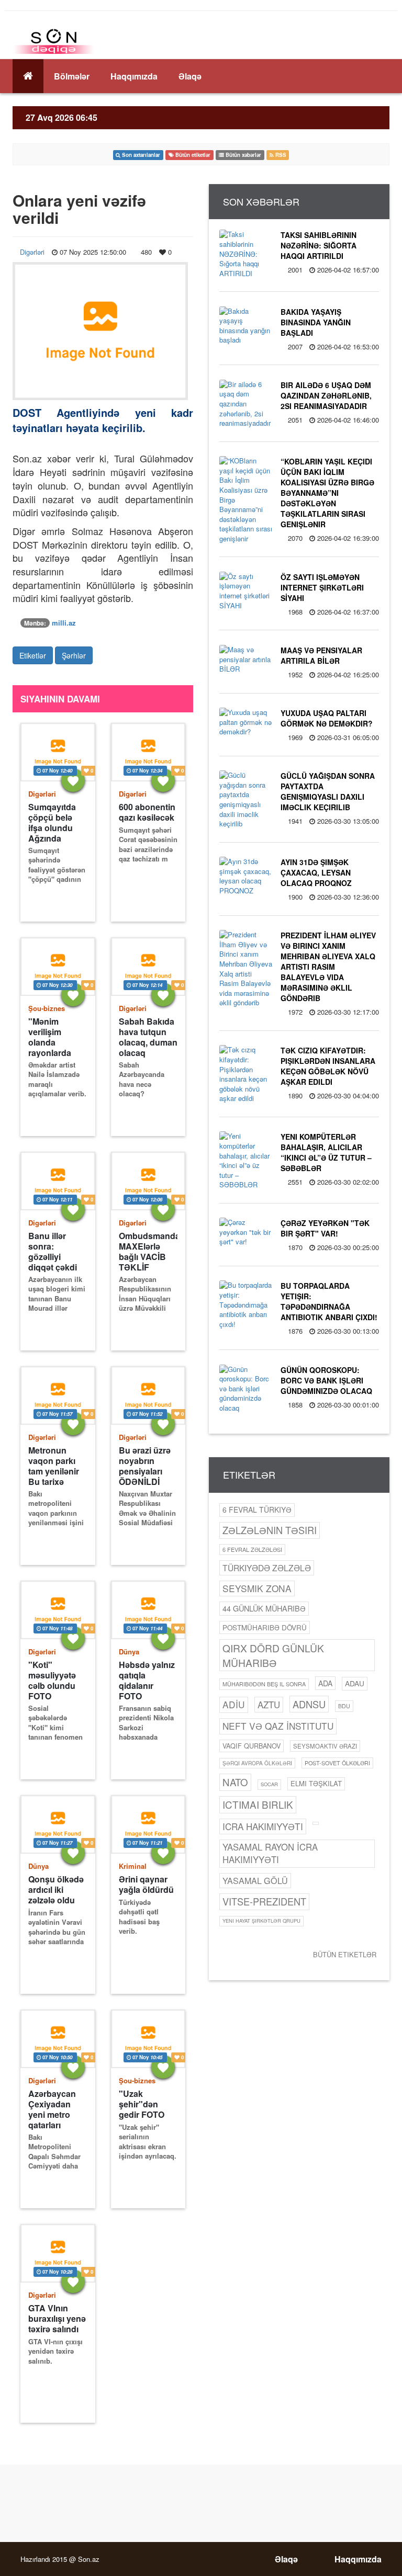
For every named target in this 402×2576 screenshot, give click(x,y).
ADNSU (309, 1704)
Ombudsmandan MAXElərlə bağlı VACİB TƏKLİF (148, 1251)
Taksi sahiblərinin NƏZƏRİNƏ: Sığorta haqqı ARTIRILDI (319, 245)
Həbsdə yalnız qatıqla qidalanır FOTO (147, 1680)
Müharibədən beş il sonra (264, 1684)
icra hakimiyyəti (263, 1826)
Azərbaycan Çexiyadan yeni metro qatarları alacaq (52, 2109)
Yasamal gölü (255, 1880)
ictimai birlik (258, 1804)
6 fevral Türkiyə (257, 1510)
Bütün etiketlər (345, 1954)
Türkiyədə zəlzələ (267, 1568)
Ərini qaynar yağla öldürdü (146, 1885)
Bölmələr (72, 76)
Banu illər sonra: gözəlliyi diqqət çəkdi (53, 1251)
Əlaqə (190, 76)
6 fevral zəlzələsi (252, 1549)
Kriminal (133, 1866)
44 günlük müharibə (264, 1608)
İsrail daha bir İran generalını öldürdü (147, 2532)
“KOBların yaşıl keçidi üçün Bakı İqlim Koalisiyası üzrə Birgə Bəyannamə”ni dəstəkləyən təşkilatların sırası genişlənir (327, 493)
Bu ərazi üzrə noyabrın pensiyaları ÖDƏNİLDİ (145, 1466)
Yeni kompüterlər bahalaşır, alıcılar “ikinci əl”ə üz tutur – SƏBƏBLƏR (326, 1152)
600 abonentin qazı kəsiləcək (147, 812)
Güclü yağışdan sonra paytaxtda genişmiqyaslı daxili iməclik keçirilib (328, 791)
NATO (235, 1782)
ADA (325, 1683)
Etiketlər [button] (33, 655)
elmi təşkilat (316, 1783)
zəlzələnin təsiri (270, 1530)
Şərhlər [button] (74, 655)
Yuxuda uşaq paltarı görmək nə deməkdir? (327, 718)
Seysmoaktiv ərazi (325, 1746)
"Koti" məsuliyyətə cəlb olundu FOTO (52, 1680)
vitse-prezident (264, 1901)
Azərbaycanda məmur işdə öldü (148, 2318)
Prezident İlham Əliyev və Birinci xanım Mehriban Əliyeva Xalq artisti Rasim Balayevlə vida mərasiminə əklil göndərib (328, 967)
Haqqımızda (134, 76)
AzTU (269, 1705)
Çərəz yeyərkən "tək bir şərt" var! (325, 1228)
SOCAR (269, 1784)
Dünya (129, 1652)
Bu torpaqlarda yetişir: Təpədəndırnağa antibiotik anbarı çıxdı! (329, 1301)
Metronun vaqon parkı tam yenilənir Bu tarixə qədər (54, 1466)
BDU (344, 1706)
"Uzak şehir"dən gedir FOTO (142, 2104)
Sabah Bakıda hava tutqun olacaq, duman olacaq (148, 1037)
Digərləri (32, 252)
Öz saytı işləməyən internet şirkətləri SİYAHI (322, 587)
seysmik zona (257, 1588)
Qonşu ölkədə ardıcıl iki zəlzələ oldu (56, 1890)
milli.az (64, 623)
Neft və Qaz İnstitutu (278, 1726)
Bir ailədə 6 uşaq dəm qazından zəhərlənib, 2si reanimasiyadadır (326, 395)
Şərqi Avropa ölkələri (257, 1763)
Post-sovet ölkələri (337, 1763)
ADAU (355, 1683)
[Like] (73, 780)
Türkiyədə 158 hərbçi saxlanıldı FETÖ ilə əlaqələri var (56, 2537)
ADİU (234, 1704)
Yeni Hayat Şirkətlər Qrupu (261, 1921)
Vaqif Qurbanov (252, 1746)
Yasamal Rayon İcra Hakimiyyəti (270, 1853)
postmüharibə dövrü (265, 1627)
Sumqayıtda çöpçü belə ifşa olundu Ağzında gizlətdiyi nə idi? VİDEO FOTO (52, 822)
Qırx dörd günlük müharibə (273, 1655)
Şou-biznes (47, 1008)
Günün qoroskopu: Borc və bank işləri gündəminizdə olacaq (326, 1380)
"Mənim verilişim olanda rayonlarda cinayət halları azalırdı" (56, 1037)
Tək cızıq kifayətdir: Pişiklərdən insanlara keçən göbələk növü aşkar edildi (328, 1066)
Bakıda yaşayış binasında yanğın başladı (316, 322)
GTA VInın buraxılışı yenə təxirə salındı (57, 2319)
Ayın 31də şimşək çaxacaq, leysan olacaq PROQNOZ (316, 872)
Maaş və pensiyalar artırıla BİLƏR (321, 655)
